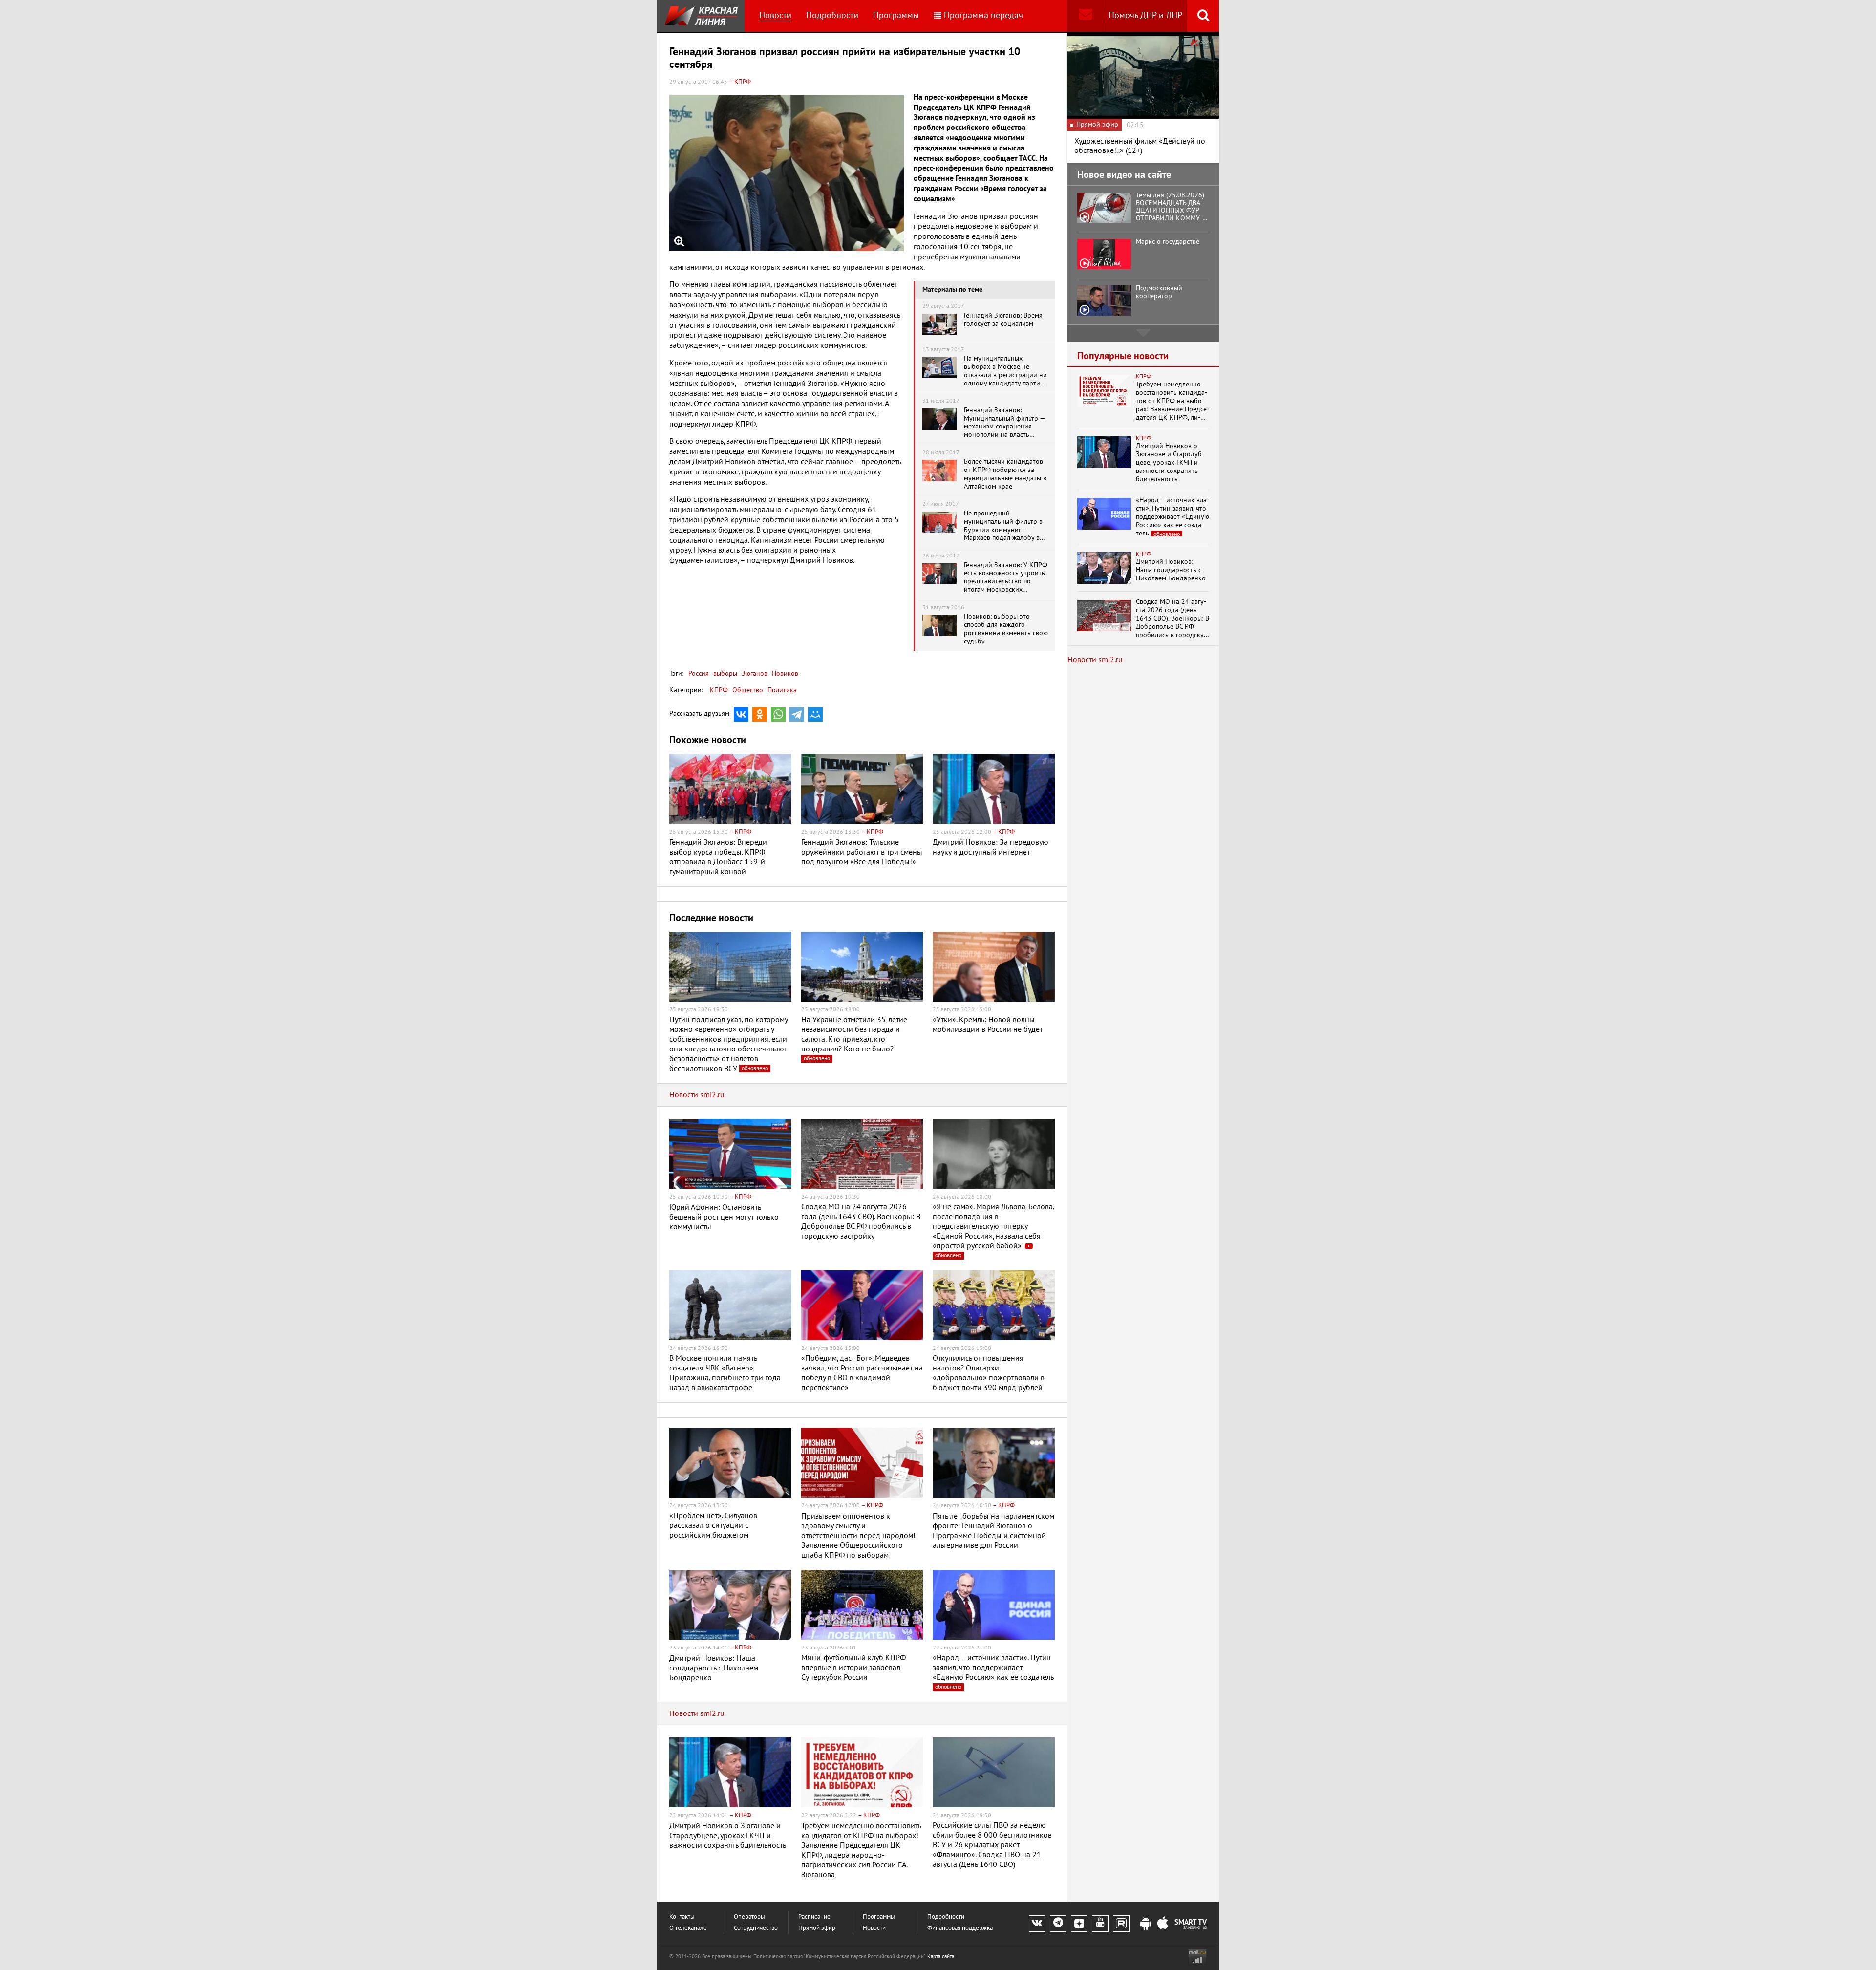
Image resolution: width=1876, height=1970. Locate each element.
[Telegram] (797, 714)
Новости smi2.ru (697, 1095)
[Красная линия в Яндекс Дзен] (1079, 1924)
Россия (699, 674)
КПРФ (719, 690)
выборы (724, 674)
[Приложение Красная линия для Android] (1146, 1924)
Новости (775, 15)
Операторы (749, 1917)
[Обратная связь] (1085, 16)
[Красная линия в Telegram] (1058, 1924)
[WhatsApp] (778, 714)
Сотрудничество (756, 1928)
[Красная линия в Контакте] (1037, 1924)
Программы (896, 15)
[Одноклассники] (760, 714)
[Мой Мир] (815, 714)
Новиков (784, 674)
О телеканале (688, 1928)
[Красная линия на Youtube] (1100, 1924)
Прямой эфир (817, 1928)
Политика (782, 690)
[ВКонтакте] (741, 714)
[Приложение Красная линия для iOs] (1163, 1924)
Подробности (832, 15)
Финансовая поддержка (960, 1928)
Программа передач (983, 15)
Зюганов (754, 674)
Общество (748, 690)
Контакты (682, 1917)
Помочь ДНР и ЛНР (1145, 15)
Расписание (814, 1917)
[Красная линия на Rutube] (1121, 1924)
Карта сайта (941, 1957)
